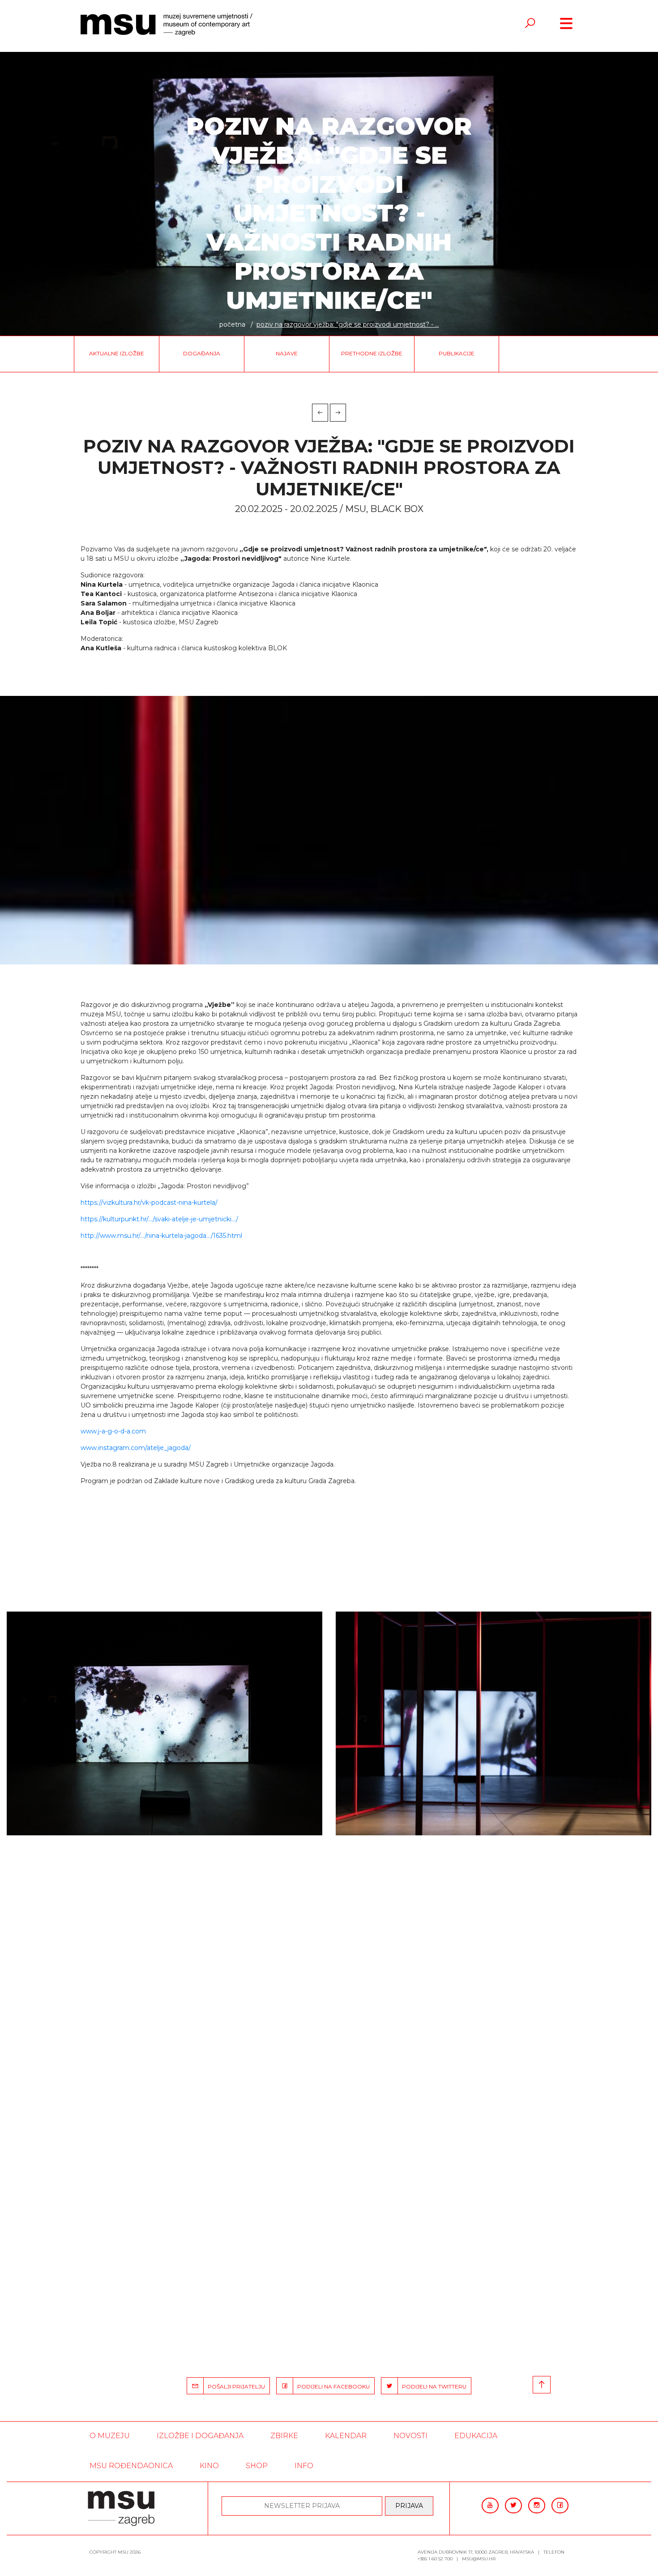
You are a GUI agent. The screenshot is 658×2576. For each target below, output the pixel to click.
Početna (232, 324)
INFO (304, 2466)
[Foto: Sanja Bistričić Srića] (164, 1723)
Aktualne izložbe (117, 353)
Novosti (410, 2436)
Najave (287, 353)
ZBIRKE (284, 2436)
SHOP (257, 2466)
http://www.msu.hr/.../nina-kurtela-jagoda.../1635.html (161, 1236)
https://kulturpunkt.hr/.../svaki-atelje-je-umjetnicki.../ (159, 1219)
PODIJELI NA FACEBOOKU (331, 2386)
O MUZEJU (110, 2436)
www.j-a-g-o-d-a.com (113, 1431)
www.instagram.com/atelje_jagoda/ (136, 1448)
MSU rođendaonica (131, 2466)
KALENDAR (346, 2436)
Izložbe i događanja (200, 2436)
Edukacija (476, 2436)
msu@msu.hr (479, 2559)
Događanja (202, 353)
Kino (209, 2466)
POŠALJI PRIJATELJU (234, 2386)
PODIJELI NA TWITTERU (432, 2386)
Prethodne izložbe (372, 353)
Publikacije (457, 353)
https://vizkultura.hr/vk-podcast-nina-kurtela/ (149, 1203)
